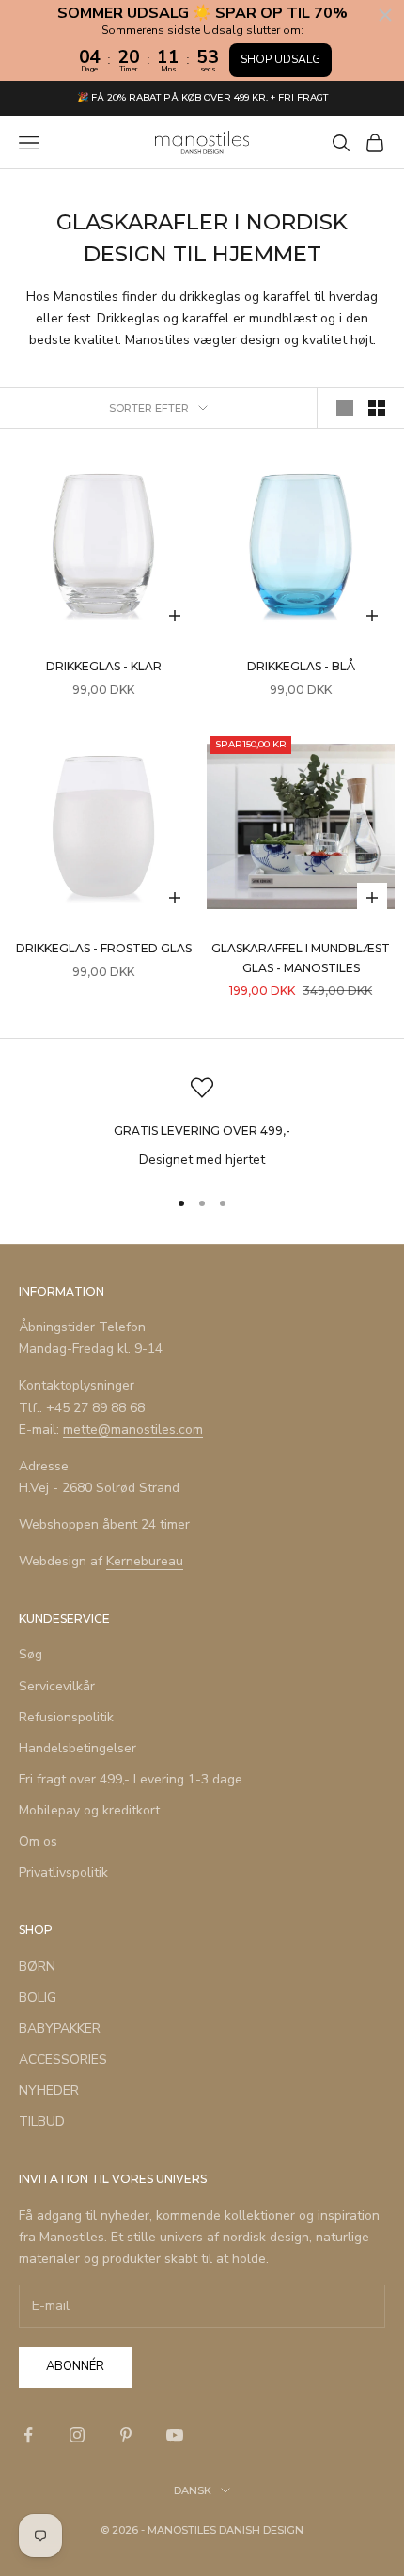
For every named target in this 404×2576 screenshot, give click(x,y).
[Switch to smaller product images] (377, 408)
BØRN (37, 1966)
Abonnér (75, 2366)
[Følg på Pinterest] (126, 2435)
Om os (38, 1841)
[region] (202, 1123)
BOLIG (38, 1997)
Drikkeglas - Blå (301, 666)
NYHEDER (49, 2090)
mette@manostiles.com (133, 1429)
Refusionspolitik (66, 1717)
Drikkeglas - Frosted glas (104, 948)
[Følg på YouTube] (175, 2435)
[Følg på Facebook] (28, 2435)
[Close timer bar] (385, 15)
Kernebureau (145, 1561)
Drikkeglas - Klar (104, 666)
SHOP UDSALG (280, 59)
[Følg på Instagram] (77, 2435)
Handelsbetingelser (78, 1748)
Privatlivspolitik (63, 1872)
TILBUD (42, 2121)
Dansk (193, 2490)
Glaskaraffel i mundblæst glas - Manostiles (301, 958)
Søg (31, 1654)
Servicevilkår (57, 1686)
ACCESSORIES (63, 2059)
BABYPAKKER (60, 2028)
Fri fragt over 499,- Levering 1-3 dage (131, 1779)
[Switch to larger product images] (345, 408)
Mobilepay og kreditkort (89, 1810)
